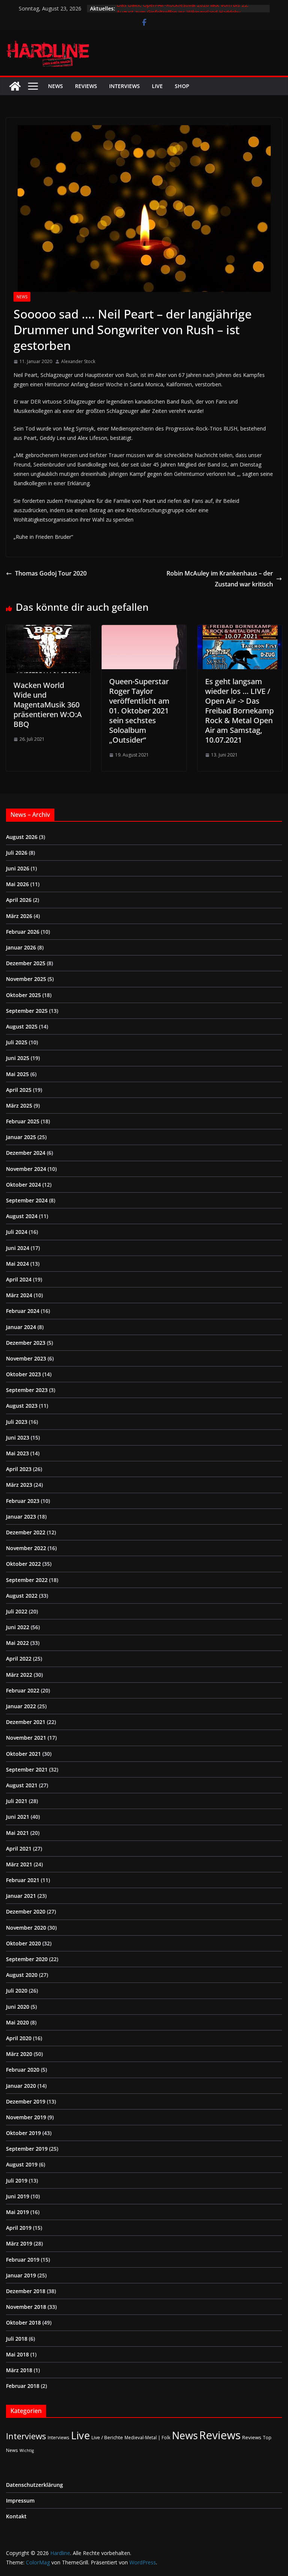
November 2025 (26, 979)
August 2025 (22, 1026)
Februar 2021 (23, 1880)
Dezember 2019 (26, 2101)
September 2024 (27, 1200)
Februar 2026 (23, 932)
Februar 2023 (23, 1501)
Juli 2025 (17, 1042)
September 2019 (27, 2149)
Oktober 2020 (23, 1943)
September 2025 (27, 1011)
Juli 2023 (17, 1422)
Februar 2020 (23, 2070)
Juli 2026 (17, 853)
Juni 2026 (18, 868)
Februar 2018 (23, 2386)
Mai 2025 (17, 1074)
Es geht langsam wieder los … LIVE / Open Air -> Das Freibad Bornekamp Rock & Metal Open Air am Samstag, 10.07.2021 (239, 711)
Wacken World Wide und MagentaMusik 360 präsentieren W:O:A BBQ (48, 705)
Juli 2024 (17, 1232)
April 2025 (19, 1090)
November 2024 (26, 1169)
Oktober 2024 (23, 1185)
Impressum (20, 2500)
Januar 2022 (21, 1706)
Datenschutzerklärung (34, 2485)
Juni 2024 (18, 1248)
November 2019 (26, 2117)
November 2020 (26, 1928)
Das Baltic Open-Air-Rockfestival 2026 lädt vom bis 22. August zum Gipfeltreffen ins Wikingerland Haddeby (183, 12)
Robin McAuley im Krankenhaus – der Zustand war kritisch (220, 579)
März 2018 (19, 2370)
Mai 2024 (17, 1264)
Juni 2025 (18, 1058)
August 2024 (22, 1216)
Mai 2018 (17, 2354)
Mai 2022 (17, 1643)
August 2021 (22, 1785)
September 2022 (27, 1580)
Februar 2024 (23, 1311)
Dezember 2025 (26, 963)
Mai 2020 (17, 2022)
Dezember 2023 (26, 1343)
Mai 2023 (17, 1453)
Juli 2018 (17, 2339)
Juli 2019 (17, 2181)
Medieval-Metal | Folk (147, 2437)
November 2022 (26, 1548)
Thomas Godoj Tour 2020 (51, 573)
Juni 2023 (18, 1438)
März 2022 (19, 1675)
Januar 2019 (21, 2275)
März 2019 (19, 2243)
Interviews (124, 86)
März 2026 (19, 916)
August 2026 (22, 837)
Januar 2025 (21, 1137)
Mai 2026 (17, 884)
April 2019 (19, 2228)
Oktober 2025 (23, 995)
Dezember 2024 (26, 1153)
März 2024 (19, 1295)
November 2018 (26, 2307)
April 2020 (19, 2038)
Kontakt (16, 2516)
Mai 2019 (17, 2212)
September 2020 (27, 1959)
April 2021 (19, 1849)
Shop (182, 86)
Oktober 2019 (23, 2133)
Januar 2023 (21, 1517)
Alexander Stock (78, 361)
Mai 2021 (17, 1833)
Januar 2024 (21, 1327)
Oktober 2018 (23, 2323)
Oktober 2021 (23, 1754)
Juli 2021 (17, 1801)
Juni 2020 (18, 2007)
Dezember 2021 (26, 1722)
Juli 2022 (17, 1611)
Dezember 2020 (26, 1911)
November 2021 (26, 1738)
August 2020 (22, 1975)
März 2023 (19, 1485)
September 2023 (27, 1390)
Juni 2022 (18, 1627)
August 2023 (22, 1406)
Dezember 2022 (26, 1532)
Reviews (86, 86)
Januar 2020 (21, 2086)
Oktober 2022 (23, 1564)
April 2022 (19, 1659)
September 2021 (27, 1769)
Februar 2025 (23, 1121)
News (55, 86)
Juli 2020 (17, 1991)
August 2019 (22, 2164)
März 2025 (19, 1106)
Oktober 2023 (23, 1374)
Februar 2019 (23, 2260)
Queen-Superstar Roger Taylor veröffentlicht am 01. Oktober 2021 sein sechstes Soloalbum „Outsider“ (139, 711)
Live (157, 86)
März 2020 (19, 2054)
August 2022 (22, 1596)
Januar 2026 (21, 947)
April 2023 (19, 1469)
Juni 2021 (18, 1817)
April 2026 (19, 900)
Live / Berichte (107, 2437)
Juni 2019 (18, 2196)
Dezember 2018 (26, 2291)
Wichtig (27, 2450)
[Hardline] (15, 86)
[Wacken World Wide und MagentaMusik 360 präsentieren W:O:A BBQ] (48, 630)
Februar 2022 (23, 1690)
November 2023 (26, 1358)
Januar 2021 (21, 1896)
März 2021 (19, 1864)
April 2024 (19, 1279)
